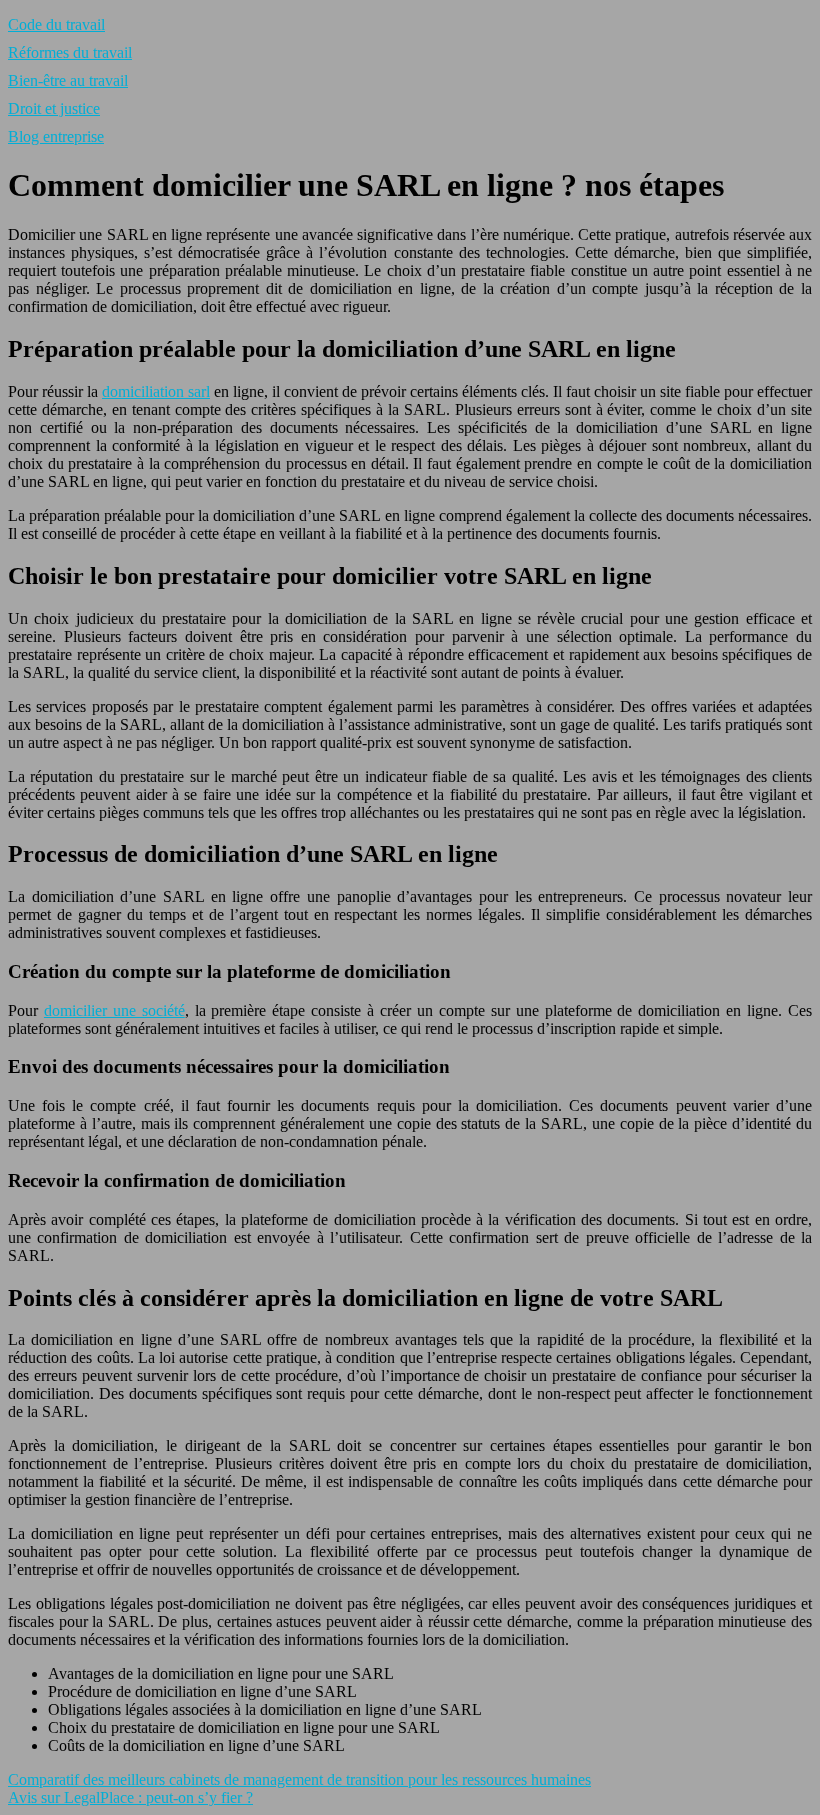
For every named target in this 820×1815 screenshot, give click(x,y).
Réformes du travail (70, 52)
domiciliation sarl (156, 391)
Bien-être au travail (68, 80)
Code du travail (56, 24)
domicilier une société (114, 1010)
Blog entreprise (56, 136)
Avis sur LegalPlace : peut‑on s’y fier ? (130, 1797)
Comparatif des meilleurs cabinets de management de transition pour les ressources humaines (299, 1779)
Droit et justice (54, 108)
